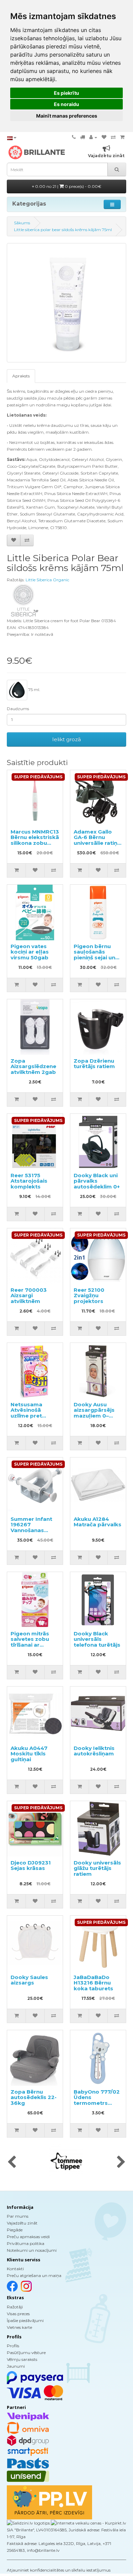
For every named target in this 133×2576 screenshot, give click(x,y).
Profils (13, 2346)
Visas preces (18, 2314)
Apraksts (21, 376)
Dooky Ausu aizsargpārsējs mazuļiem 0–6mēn (94, 1413)
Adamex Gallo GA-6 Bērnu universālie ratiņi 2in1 (96, 840)
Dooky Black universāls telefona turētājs (97, 1639)
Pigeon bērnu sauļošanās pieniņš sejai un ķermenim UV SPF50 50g (94, 957)
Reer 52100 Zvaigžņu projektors (89, 1296)
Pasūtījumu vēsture (26, 2353)
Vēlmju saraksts (22, 2359)
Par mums (18, 2216)
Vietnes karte (19, 2327)
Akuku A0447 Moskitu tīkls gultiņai (29, 1754)
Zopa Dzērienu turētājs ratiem (94, 1064)
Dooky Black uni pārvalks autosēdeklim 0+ (97, 1181)
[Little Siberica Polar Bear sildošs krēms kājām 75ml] (66, 303)
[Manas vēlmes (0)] (104, 137)
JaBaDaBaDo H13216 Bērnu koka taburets (93, 1983)
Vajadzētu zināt (22, 2223)
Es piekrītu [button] (66, 93)
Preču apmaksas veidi (28, 2237)
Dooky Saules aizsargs (29, 1980)
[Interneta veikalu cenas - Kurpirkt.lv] (88, 2523)
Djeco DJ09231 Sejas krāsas (31, 1866)
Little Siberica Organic (47, 580)
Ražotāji (15, 2307)
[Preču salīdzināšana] (113, 137)
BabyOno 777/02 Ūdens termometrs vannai (97, 2100)
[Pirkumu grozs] (122, 137)
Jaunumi (16, 2366)
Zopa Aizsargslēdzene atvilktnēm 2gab (33, 1066)
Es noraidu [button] (66, 104)
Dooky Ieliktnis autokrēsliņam (94, 1751)
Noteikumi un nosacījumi (32, 2250)
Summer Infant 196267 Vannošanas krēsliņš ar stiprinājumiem (31, 1530)
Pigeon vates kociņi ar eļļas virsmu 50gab (30, 952)
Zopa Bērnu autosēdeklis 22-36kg (34, 2097)
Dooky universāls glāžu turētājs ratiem (97, 1868)
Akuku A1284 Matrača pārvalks (98, 1522)
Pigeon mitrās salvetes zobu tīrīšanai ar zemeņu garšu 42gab (30, 1645)
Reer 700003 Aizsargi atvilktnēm (29, 1296)
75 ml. (34, 690)
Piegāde (15, 2230)
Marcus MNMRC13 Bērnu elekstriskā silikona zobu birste (35, 840)
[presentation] (12, 2162)
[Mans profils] (93, 137)
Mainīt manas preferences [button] (67, 116)
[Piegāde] (83, 137)
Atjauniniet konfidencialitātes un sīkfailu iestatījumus (59, 2570)
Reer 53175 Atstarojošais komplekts (29, 1181)
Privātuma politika (26, 2243)
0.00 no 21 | (68, 186)
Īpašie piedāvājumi (25, 2320)
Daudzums (18, 709)
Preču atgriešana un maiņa (34, 2275)
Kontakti (15, 2269)
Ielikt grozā (66, 739)
